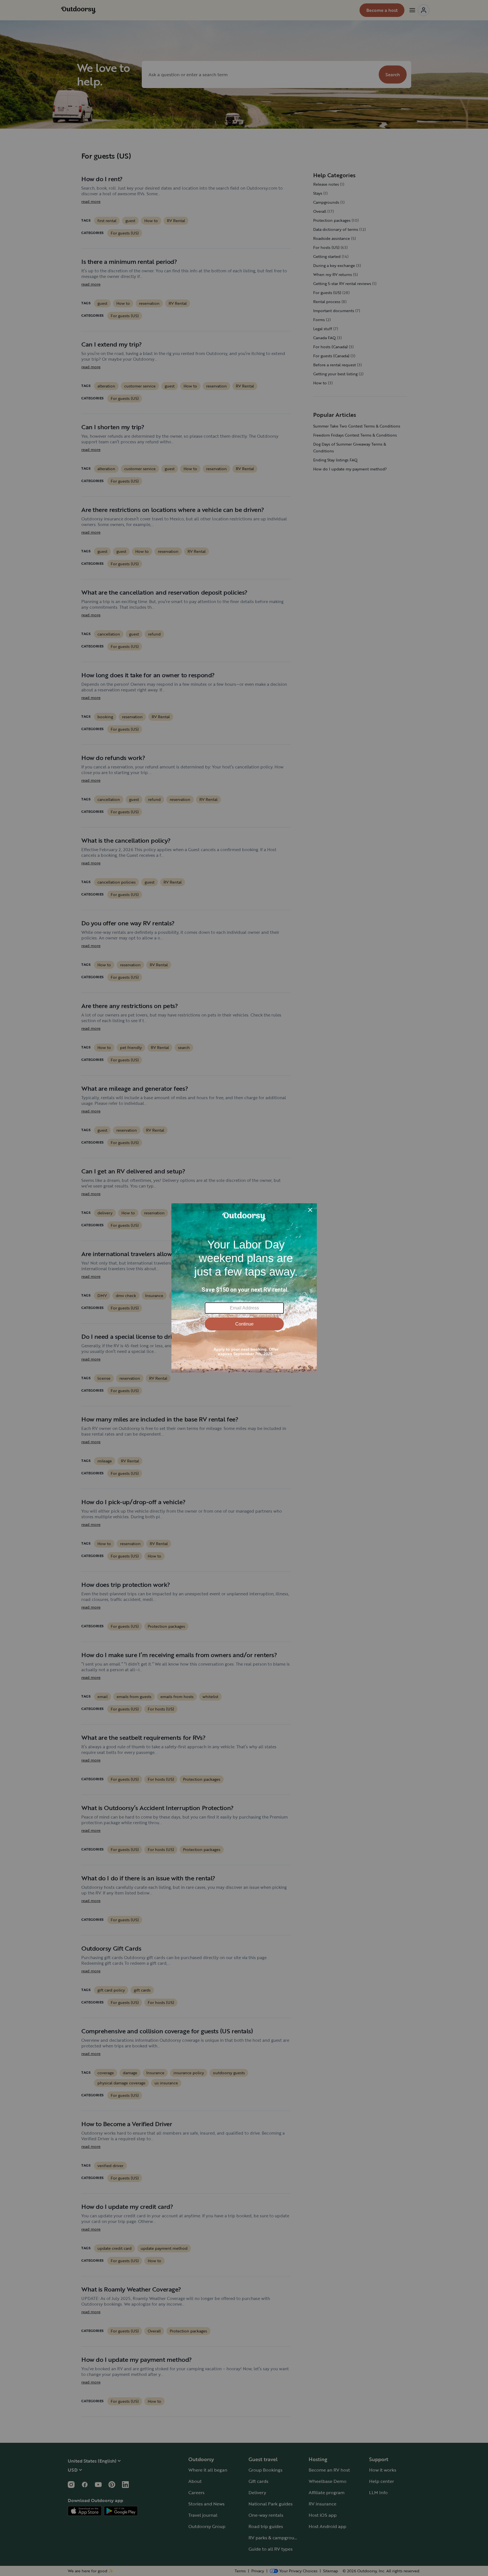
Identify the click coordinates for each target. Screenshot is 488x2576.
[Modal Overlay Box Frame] (244, 1288)
